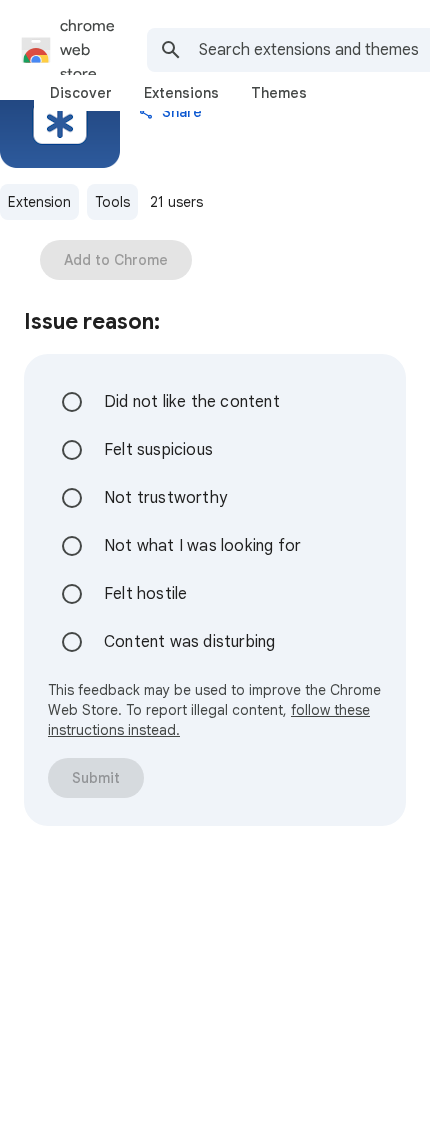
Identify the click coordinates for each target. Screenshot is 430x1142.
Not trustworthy (165, 498)
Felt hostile (145, 594)
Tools (112, 202)
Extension (39, 202)
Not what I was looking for (202, 546)
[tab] (81, 93)
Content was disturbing (189, 642)
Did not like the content (192, 402)
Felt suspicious (158, 450)
